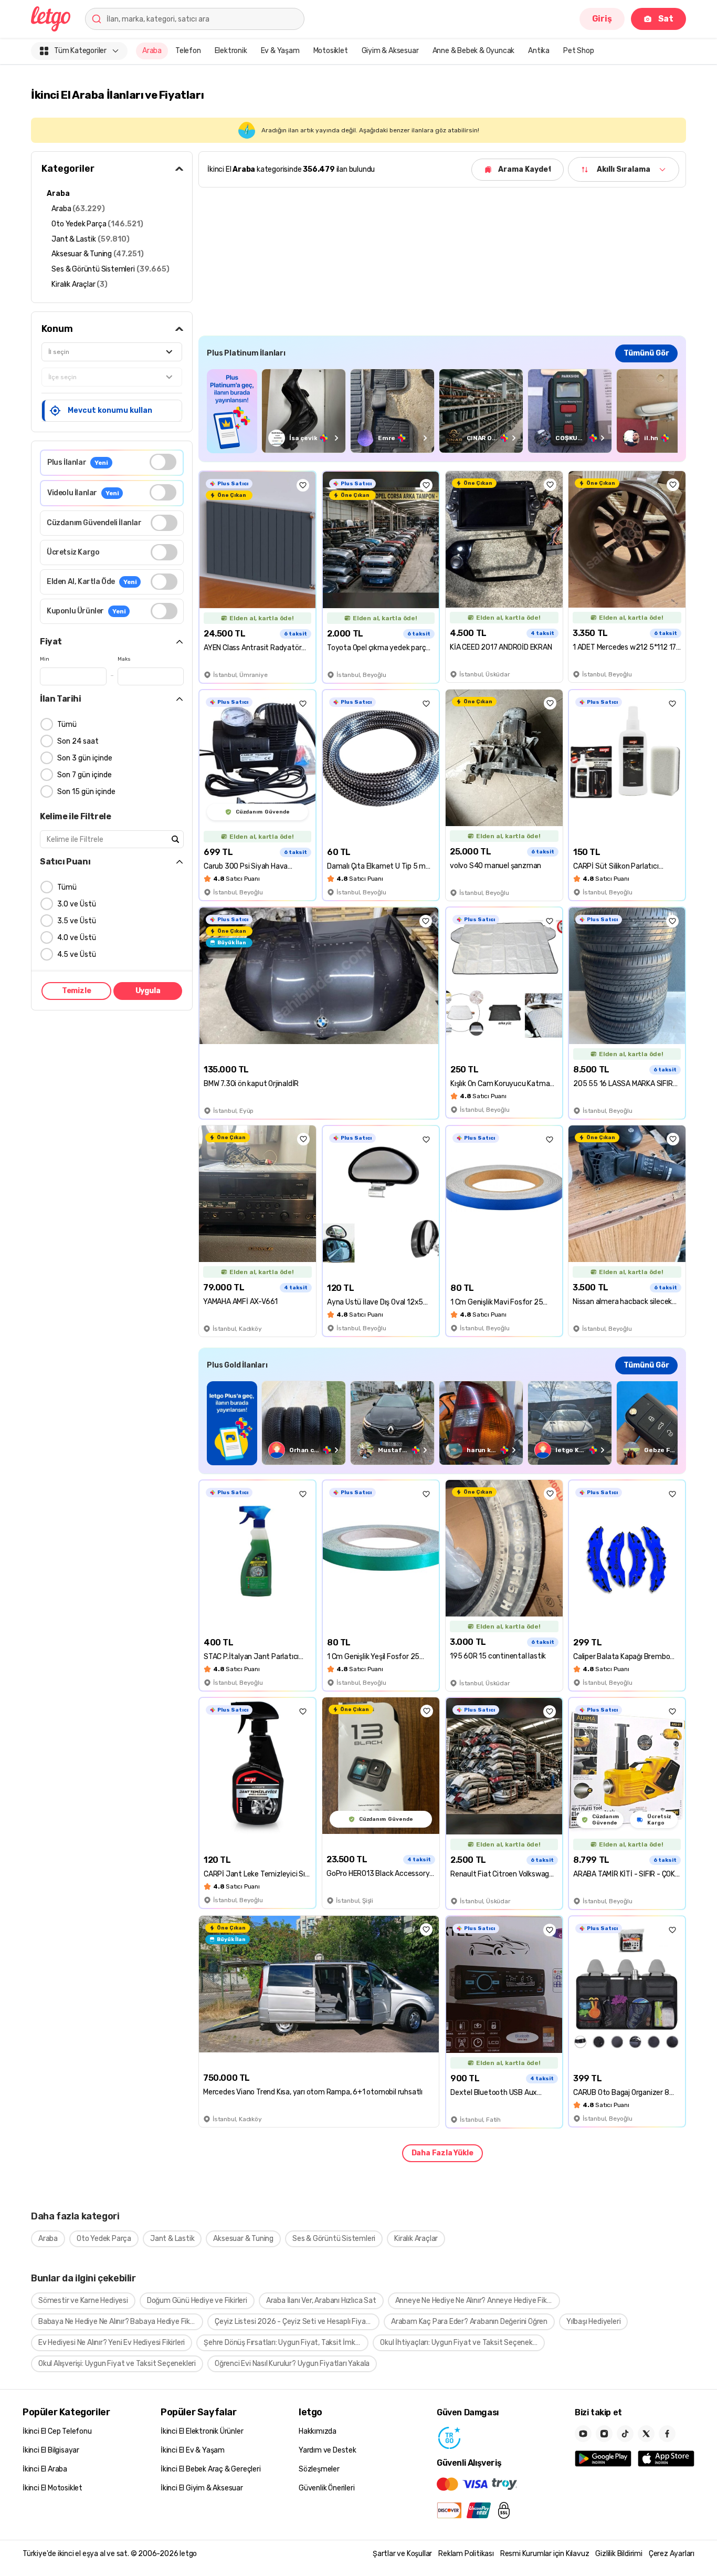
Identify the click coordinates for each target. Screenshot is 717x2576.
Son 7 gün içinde (85, 775)
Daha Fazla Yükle (442, 2153)
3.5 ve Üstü (77, 921)
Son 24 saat (78, 741)
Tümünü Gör (646, 353)
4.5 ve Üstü (77, 955)
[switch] (163, 462)
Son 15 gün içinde (86, 792)
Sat (666, 19)
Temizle (77, 991)
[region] (442, 411)
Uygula (148, 991)
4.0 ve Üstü (77, 938)
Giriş (602, 19)
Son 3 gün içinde (85, 758)
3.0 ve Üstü (77, 904)
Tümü (67, 724)
